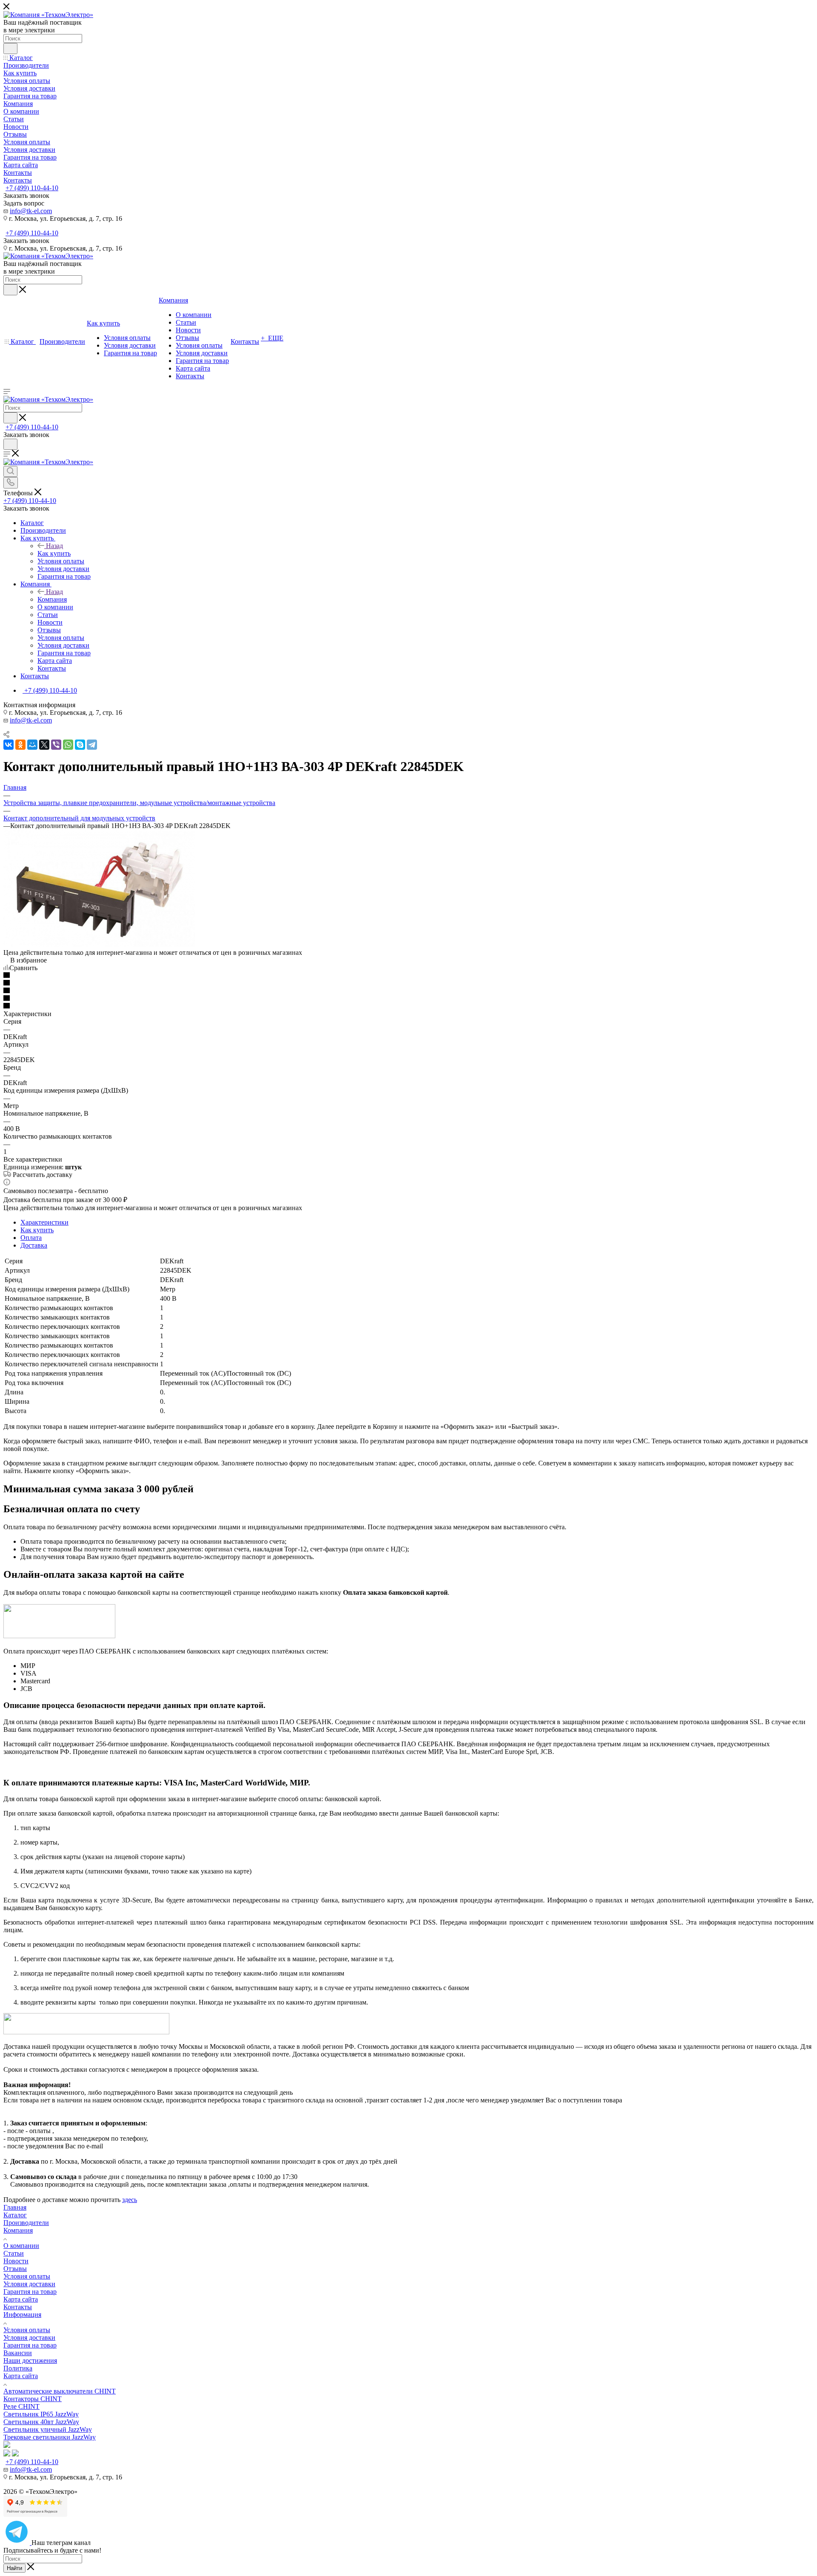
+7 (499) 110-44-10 (32, 188)
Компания (52, 599)
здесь (130, 2200)
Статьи (14, 2253)
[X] (44, 745)
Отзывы (15, 2269)
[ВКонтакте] (9, 745)
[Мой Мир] (32, 745)
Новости (16, 2261)
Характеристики (44, 1222)
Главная (15, 2207)
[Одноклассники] (20, 745)
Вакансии (18, 2353)
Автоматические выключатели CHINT (60, 2391)
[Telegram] (92, 745)
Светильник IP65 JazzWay (41, 2414)
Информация (22, 2315)
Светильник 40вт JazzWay (41, 2422)
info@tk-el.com (31, 211)
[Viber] (56, 745)
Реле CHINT (21, 2406)
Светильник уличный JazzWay (48, 2429)
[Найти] (10, 49)
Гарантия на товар (30, 2292)
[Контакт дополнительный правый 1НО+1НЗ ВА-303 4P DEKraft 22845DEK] (99, 945)
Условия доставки (29, 2284)
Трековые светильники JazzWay (50, 2437)
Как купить (54, 553)
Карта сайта (21, 2299)
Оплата (31, 1238)
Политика (18, 2368)
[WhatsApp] (68, 745)
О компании (21, 2246)
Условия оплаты (27, 2276)
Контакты (18, 2307)
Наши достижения (30, 2360)
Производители (26, 2223)
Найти (14, 2568)
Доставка (34, 1245)
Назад (54, 546)
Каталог (15, 2215)
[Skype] (80, 745)
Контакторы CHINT (33, 2399)
